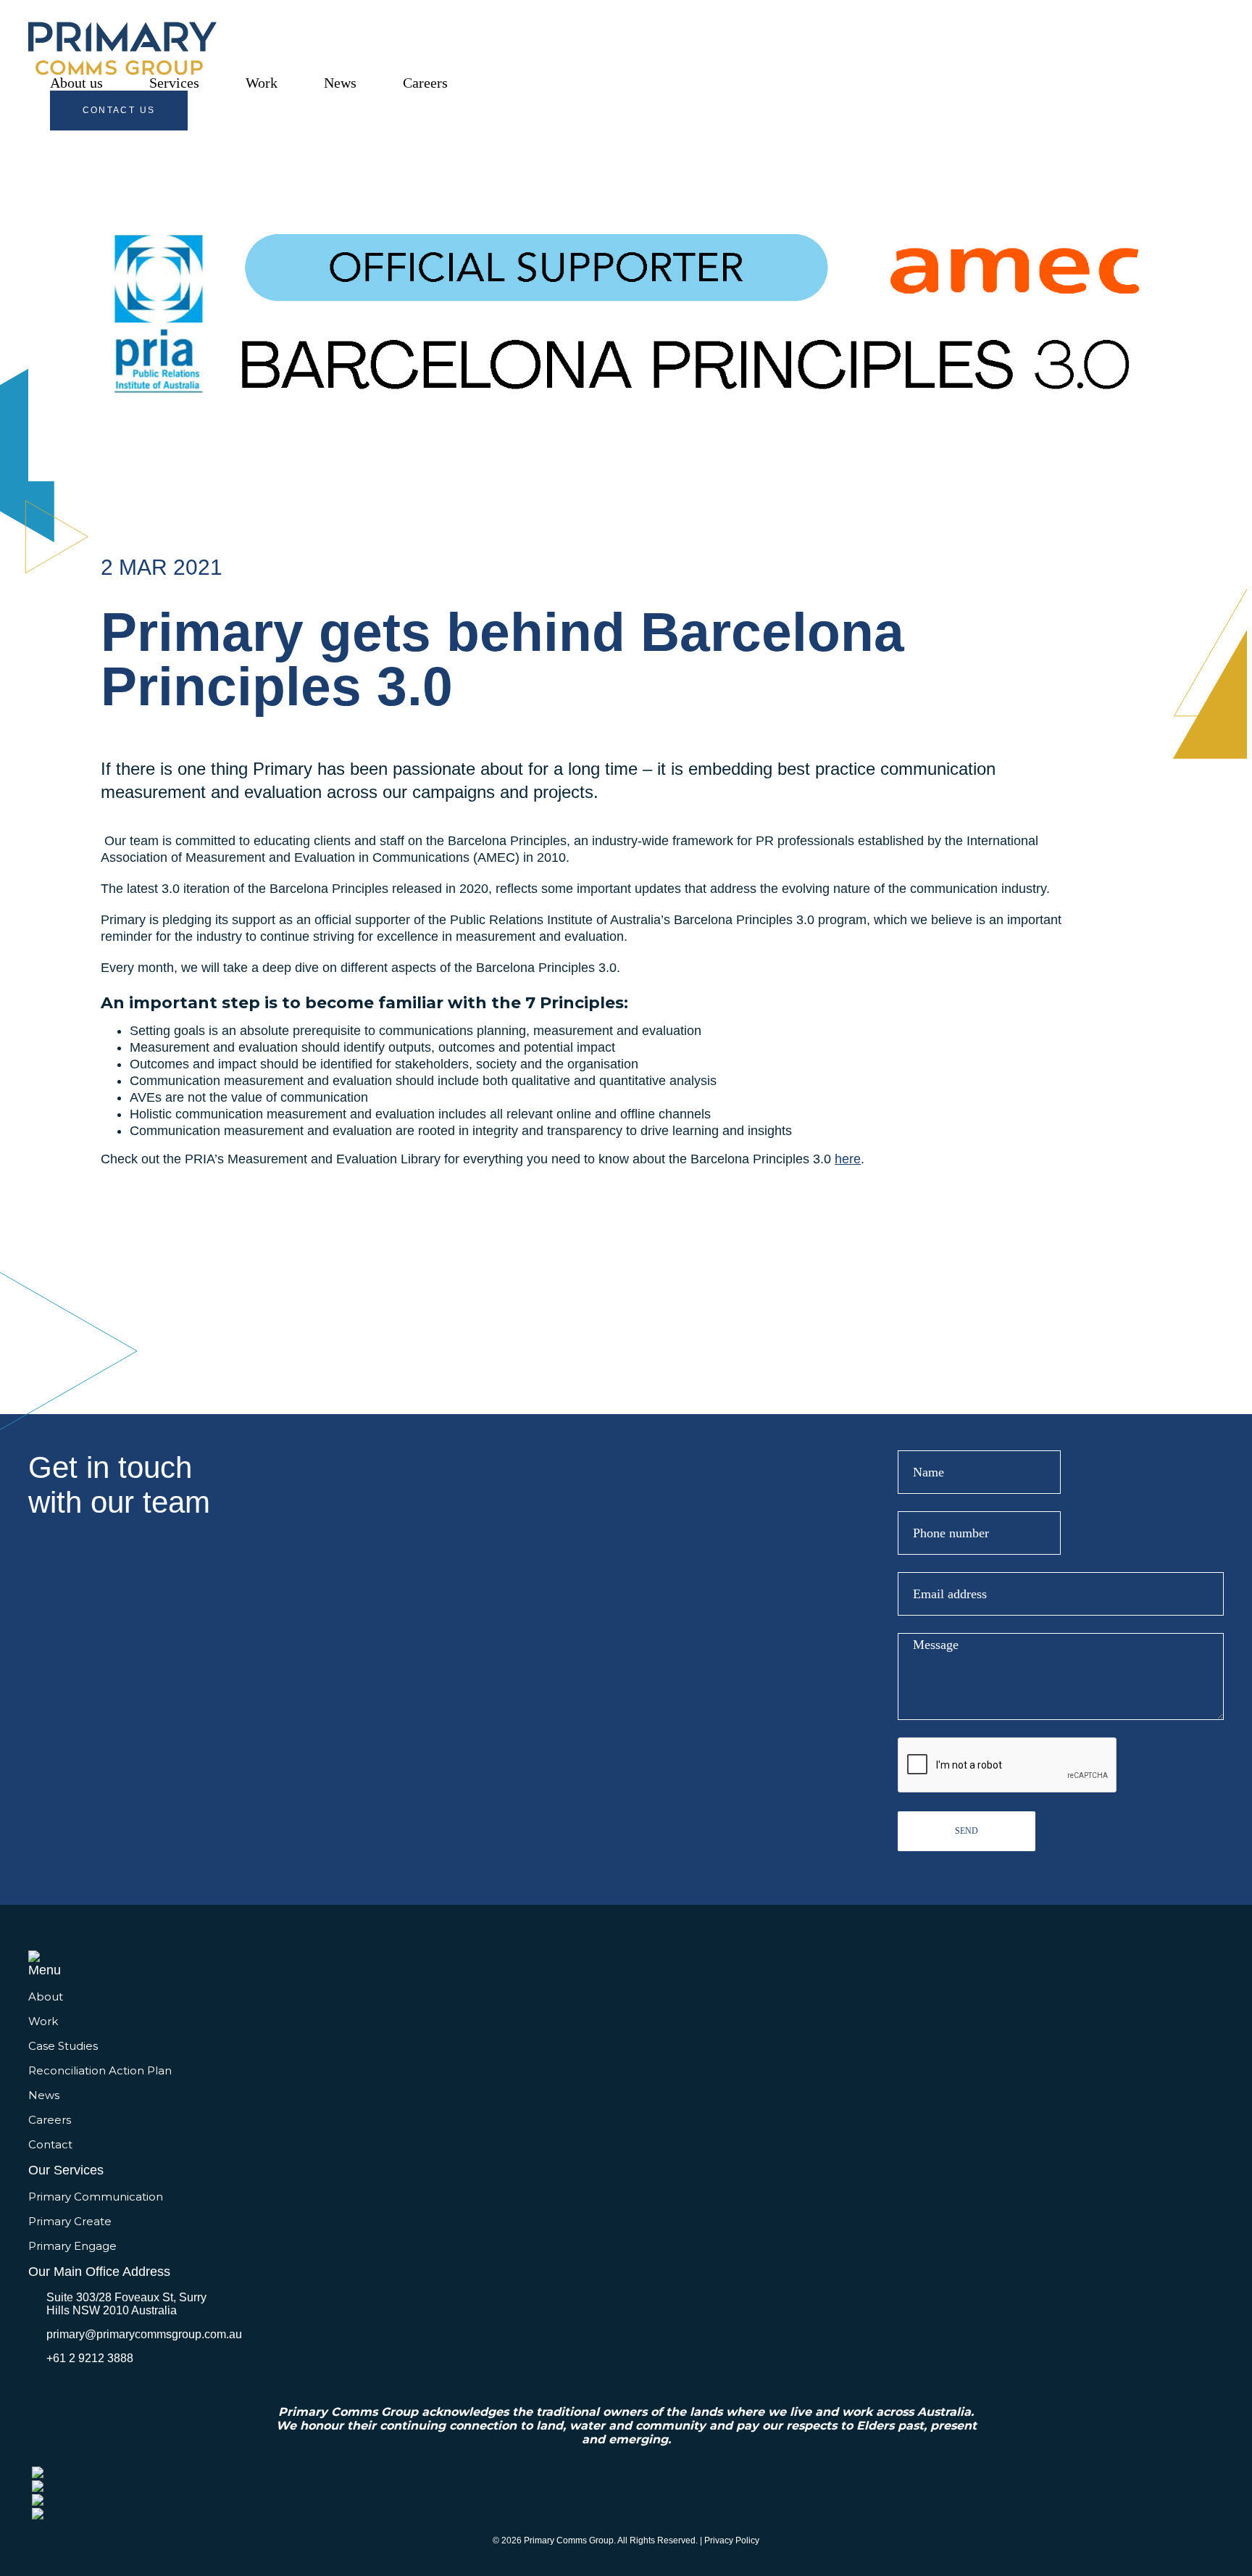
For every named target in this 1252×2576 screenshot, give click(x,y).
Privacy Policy (732, 2540)
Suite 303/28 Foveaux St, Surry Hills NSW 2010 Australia (126, 2304)
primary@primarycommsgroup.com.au (144, 2334)
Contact (50, 2144)
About (46, 1997)
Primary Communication (96, 2197)
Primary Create (70, 2221)
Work (262, 83)
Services (174, 83)
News (340, 83)
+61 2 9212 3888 (90, 2358)
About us (76, 83)
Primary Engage (72, 2246)
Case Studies (63, 2046)
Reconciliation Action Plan (100, 2070)
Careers (425, 83)
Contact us (119, 110)
